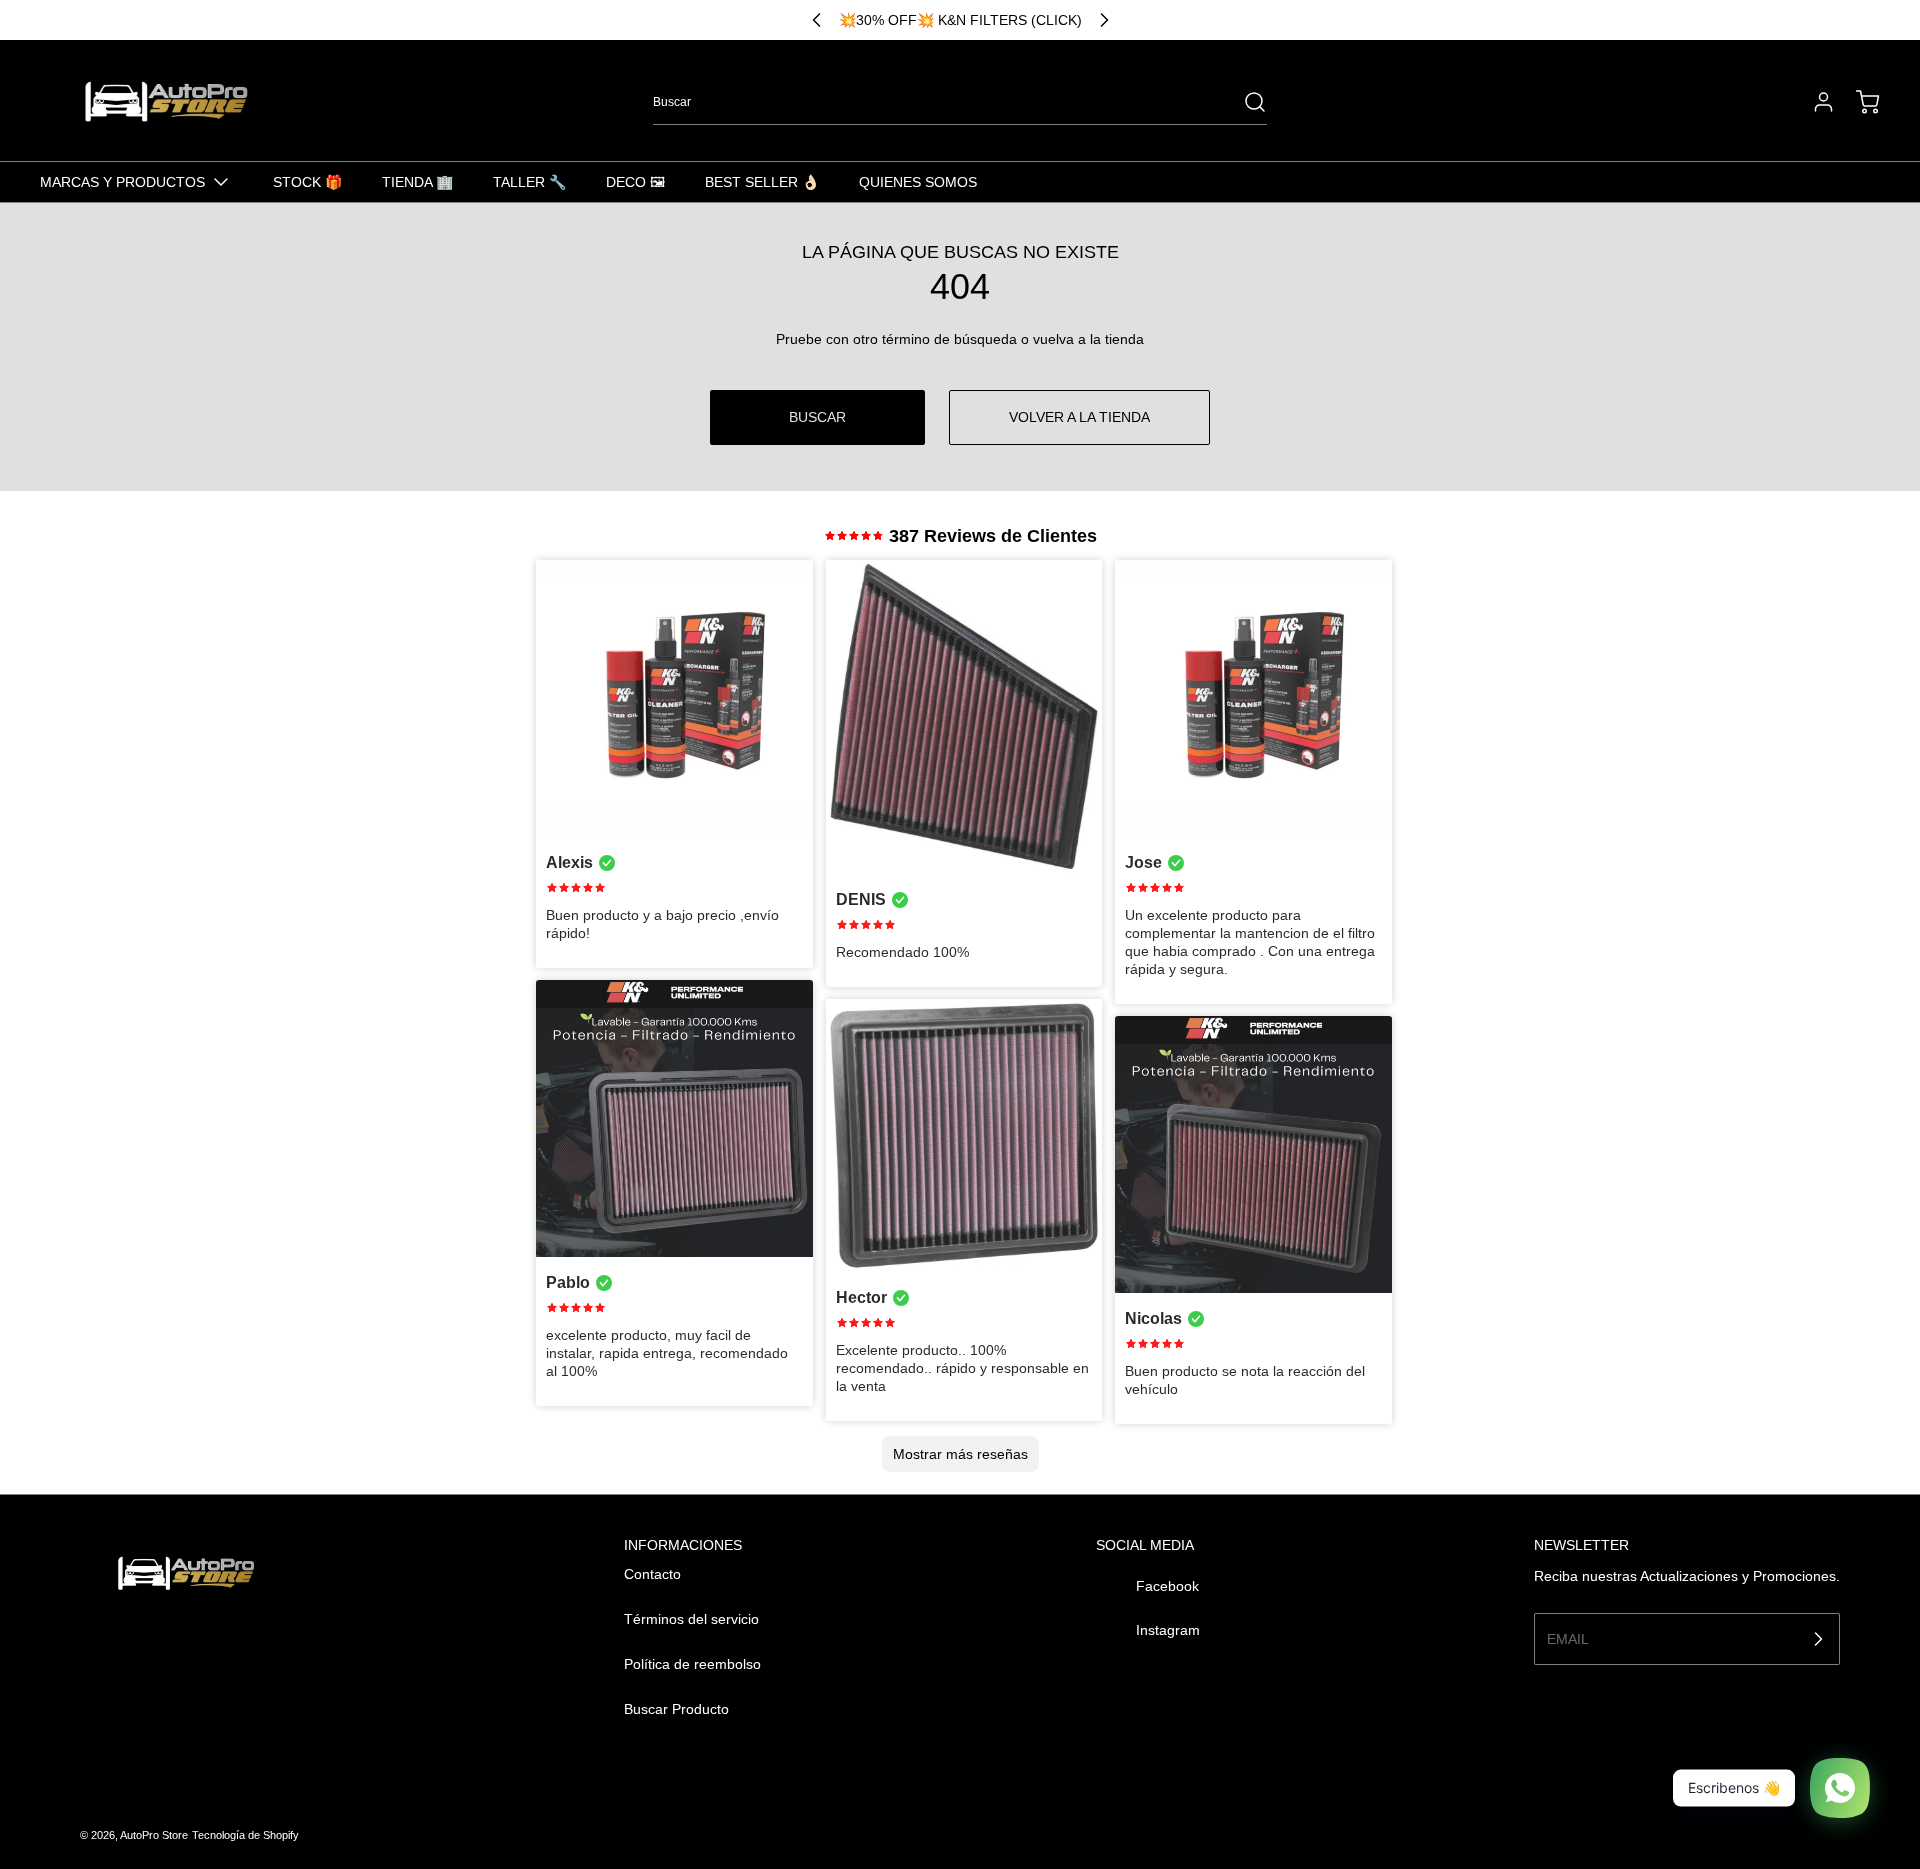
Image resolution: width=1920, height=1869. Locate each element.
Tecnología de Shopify (245, 1835)
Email (1568, 1638)
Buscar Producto (676, 1709)
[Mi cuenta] (1814, 102)
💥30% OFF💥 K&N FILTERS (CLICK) (960, 20)
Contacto (652, 1574)
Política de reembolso (692, 1664)
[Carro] (1858, 102)
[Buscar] (1245, 102)
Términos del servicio (691, 1619)
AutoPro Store (154, 1835)
